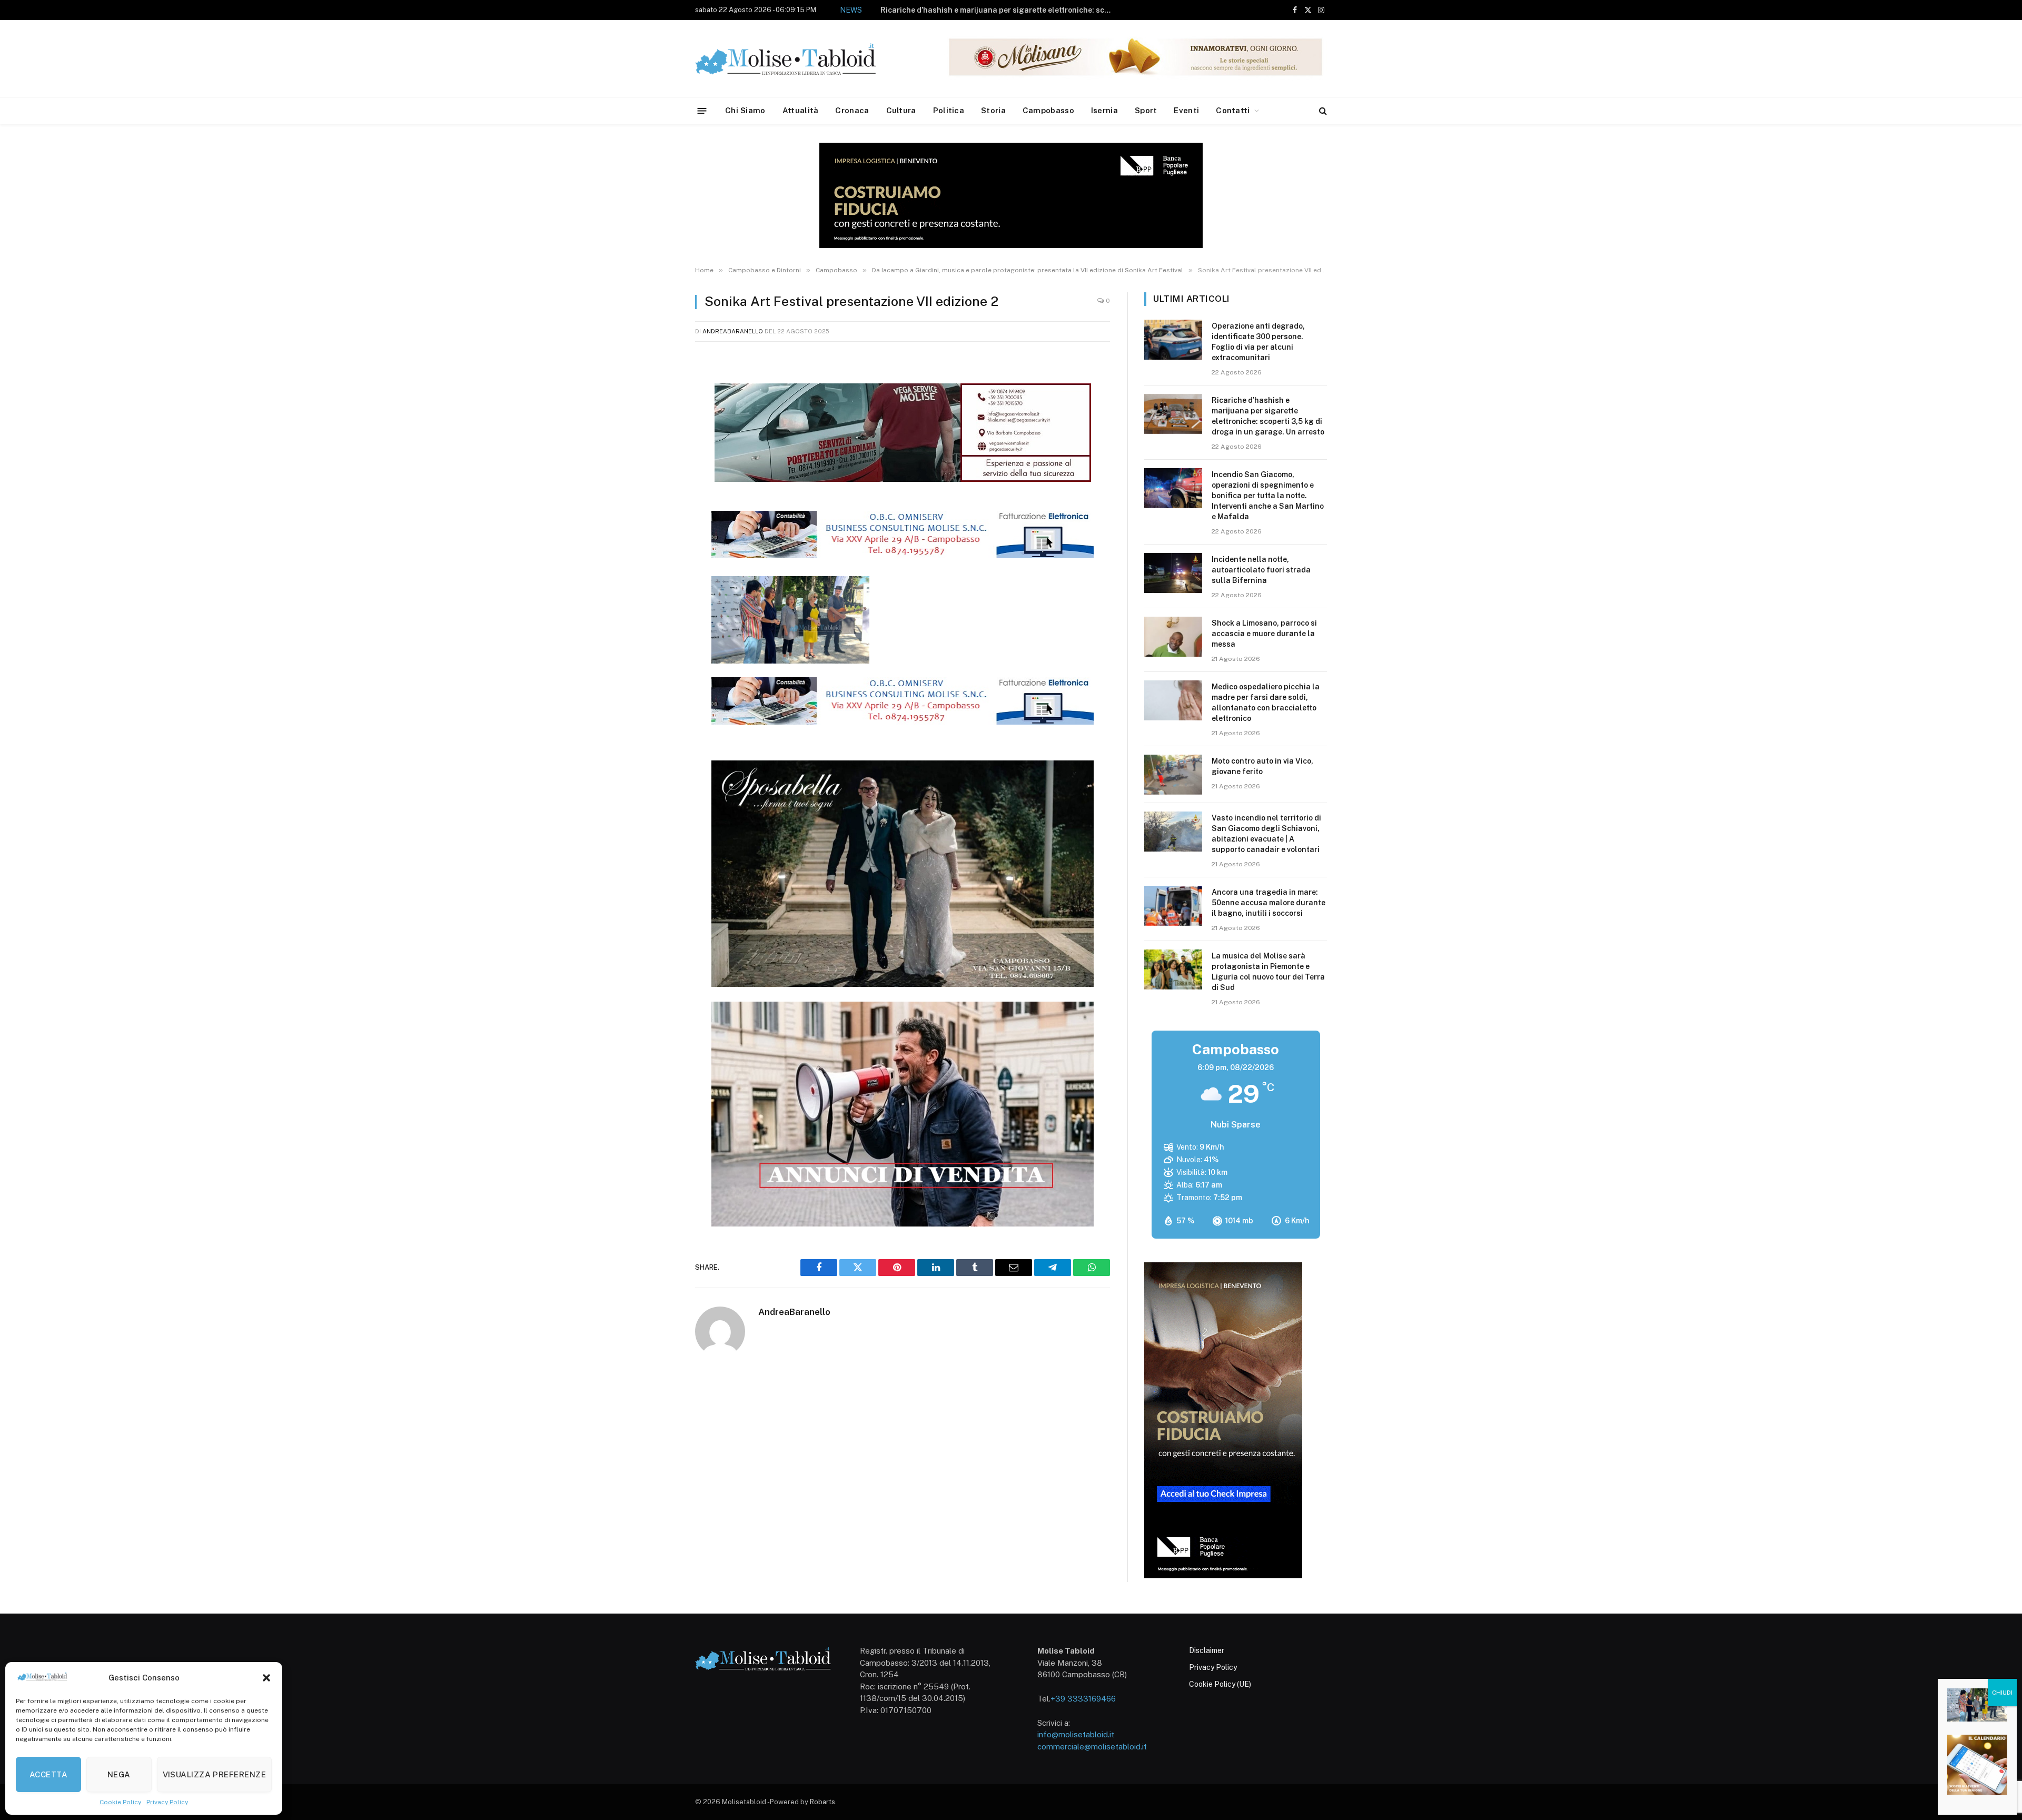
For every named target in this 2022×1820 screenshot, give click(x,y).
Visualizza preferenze (214, 1774)
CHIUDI (2002, 1693)
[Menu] (702, 110)
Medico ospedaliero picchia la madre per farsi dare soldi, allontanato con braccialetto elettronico (1266, 703)
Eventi (1186, 110)
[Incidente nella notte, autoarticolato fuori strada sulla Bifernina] (1173, 573)
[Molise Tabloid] (800, 59)
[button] (266, 1678)
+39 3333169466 (1083, 1699)
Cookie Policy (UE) (1220, 1684)
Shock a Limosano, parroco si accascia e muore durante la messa (1264, 634)
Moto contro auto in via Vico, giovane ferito (1262, 766)
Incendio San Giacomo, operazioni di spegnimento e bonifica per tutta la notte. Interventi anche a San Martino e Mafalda (958, 16)
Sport (1146, 110)
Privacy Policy (167, 1802)
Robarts (822, 1802)
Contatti (1233, 110)
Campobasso (1048, 110)
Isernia (1104, 110)
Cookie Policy (120, 1802)
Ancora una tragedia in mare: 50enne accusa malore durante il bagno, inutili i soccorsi (1268, 903)
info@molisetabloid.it (1076, 1734)
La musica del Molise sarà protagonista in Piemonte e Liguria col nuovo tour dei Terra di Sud (1268, 972)
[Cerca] (1322, 111)
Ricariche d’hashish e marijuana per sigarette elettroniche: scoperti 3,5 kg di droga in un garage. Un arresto (1268, 416)
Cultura (901, 110)
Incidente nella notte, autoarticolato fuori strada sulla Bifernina (1261, 570)
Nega (119, 1774)
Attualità (801, 110)
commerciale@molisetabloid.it (1092, 1747)
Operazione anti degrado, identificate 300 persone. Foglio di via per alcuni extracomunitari (1258, 342)
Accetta (48, 1774)
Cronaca (852, 110)
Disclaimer (1207, 1650)
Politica (949, 110)
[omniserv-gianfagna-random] (903, 555)
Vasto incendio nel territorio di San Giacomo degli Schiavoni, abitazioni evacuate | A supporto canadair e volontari (1266, 834)
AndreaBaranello (733, 331)
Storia (993, 110)
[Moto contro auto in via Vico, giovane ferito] (1173, 775)
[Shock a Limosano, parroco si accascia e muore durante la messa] (1173, 637)
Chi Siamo (745, 110)
